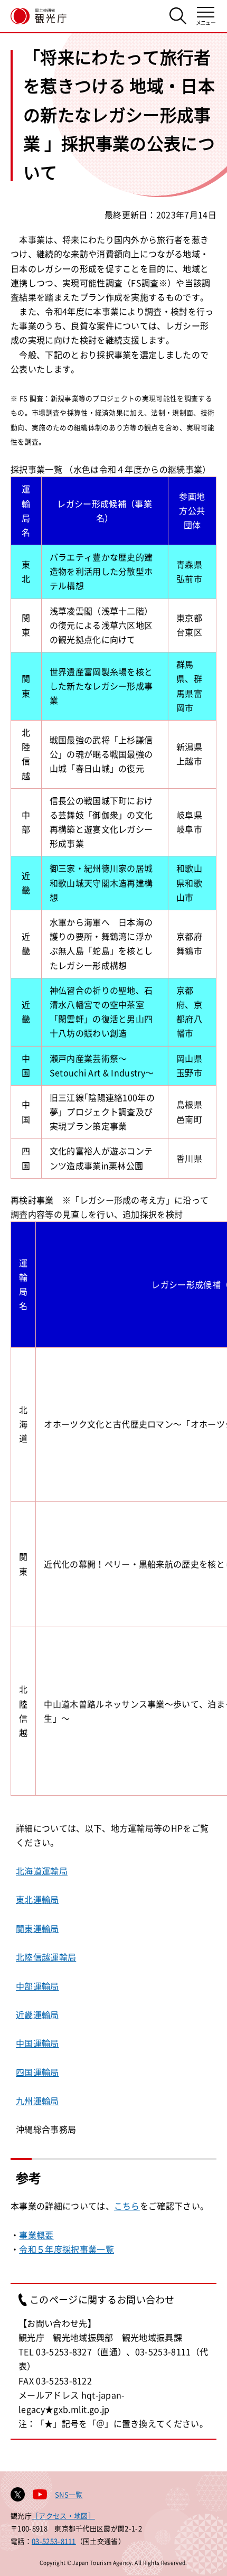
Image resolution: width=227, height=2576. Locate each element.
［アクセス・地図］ (63, 2516)
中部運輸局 (37, 1986)
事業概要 (36, 2235)
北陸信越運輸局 (46, 1957)
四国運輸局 (37, 2072)
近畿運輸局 (37, 2014)
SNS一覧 (69, 2494)
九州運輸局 (37, 2101)
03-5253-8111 (54, 2541)
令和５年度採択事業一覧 (67, 2249)
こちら (127, 2206)
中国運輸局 (37, 2043)
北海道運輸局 (42, 1871)
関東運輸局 (37, 1928)
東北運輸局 (37, 1899)
